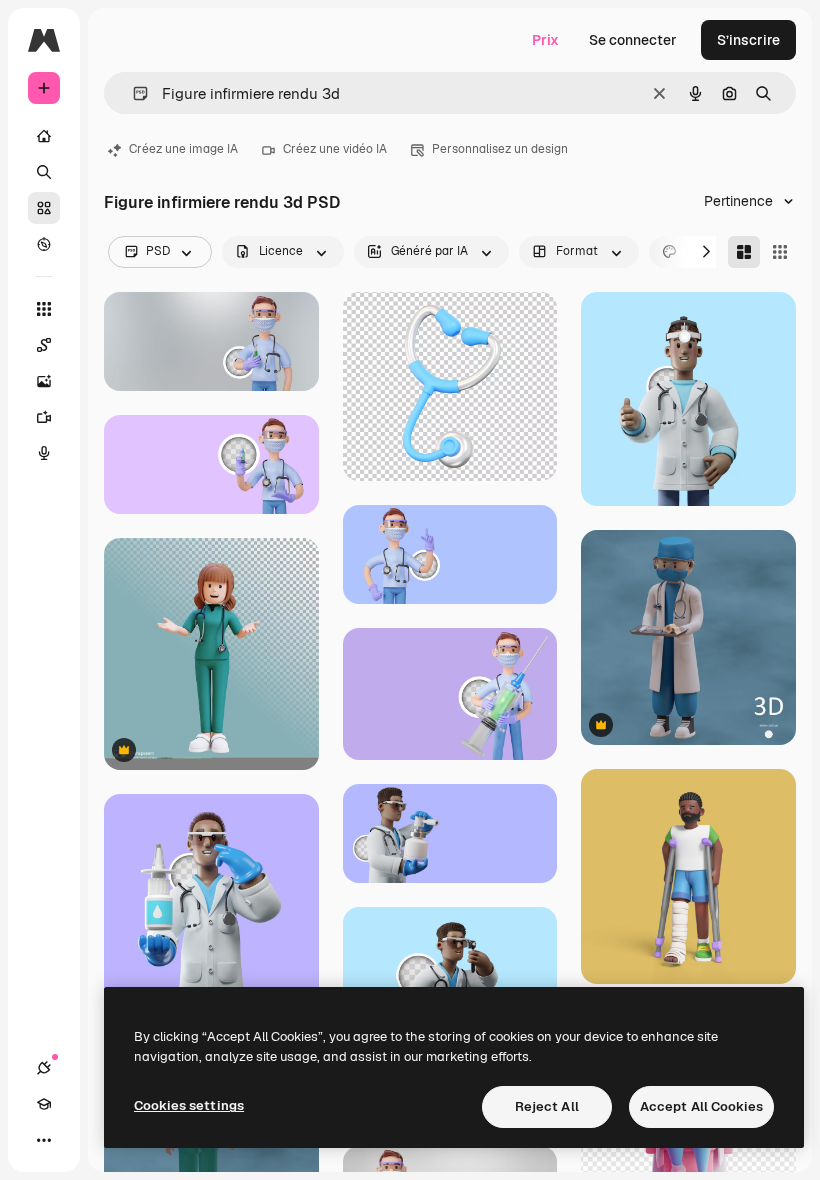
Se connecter (633, 40)
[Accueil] (44, 136)
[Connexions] (44, 1068)
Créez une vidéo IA (335, 149)
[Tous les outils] (44, 309)
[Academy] (44, 1104)
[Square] (780, 252)
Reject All (547, 1106)
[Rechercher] (44, 172)
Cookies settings (189, 1105)
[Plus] (44, 1140)
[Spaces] (44, 345)
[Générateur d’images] (44, 381)
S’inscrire (748, 40)
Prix (545, 40)
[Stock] (44, 208)
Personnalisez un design (500, 149)
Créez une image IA (183, 149)
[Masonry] (744, 252)
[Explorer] (44, 244)
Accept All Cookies (701, 1106)
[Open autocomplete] (132, 93)
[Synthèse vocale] (44, 453)
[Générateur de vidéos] (44, 417)
